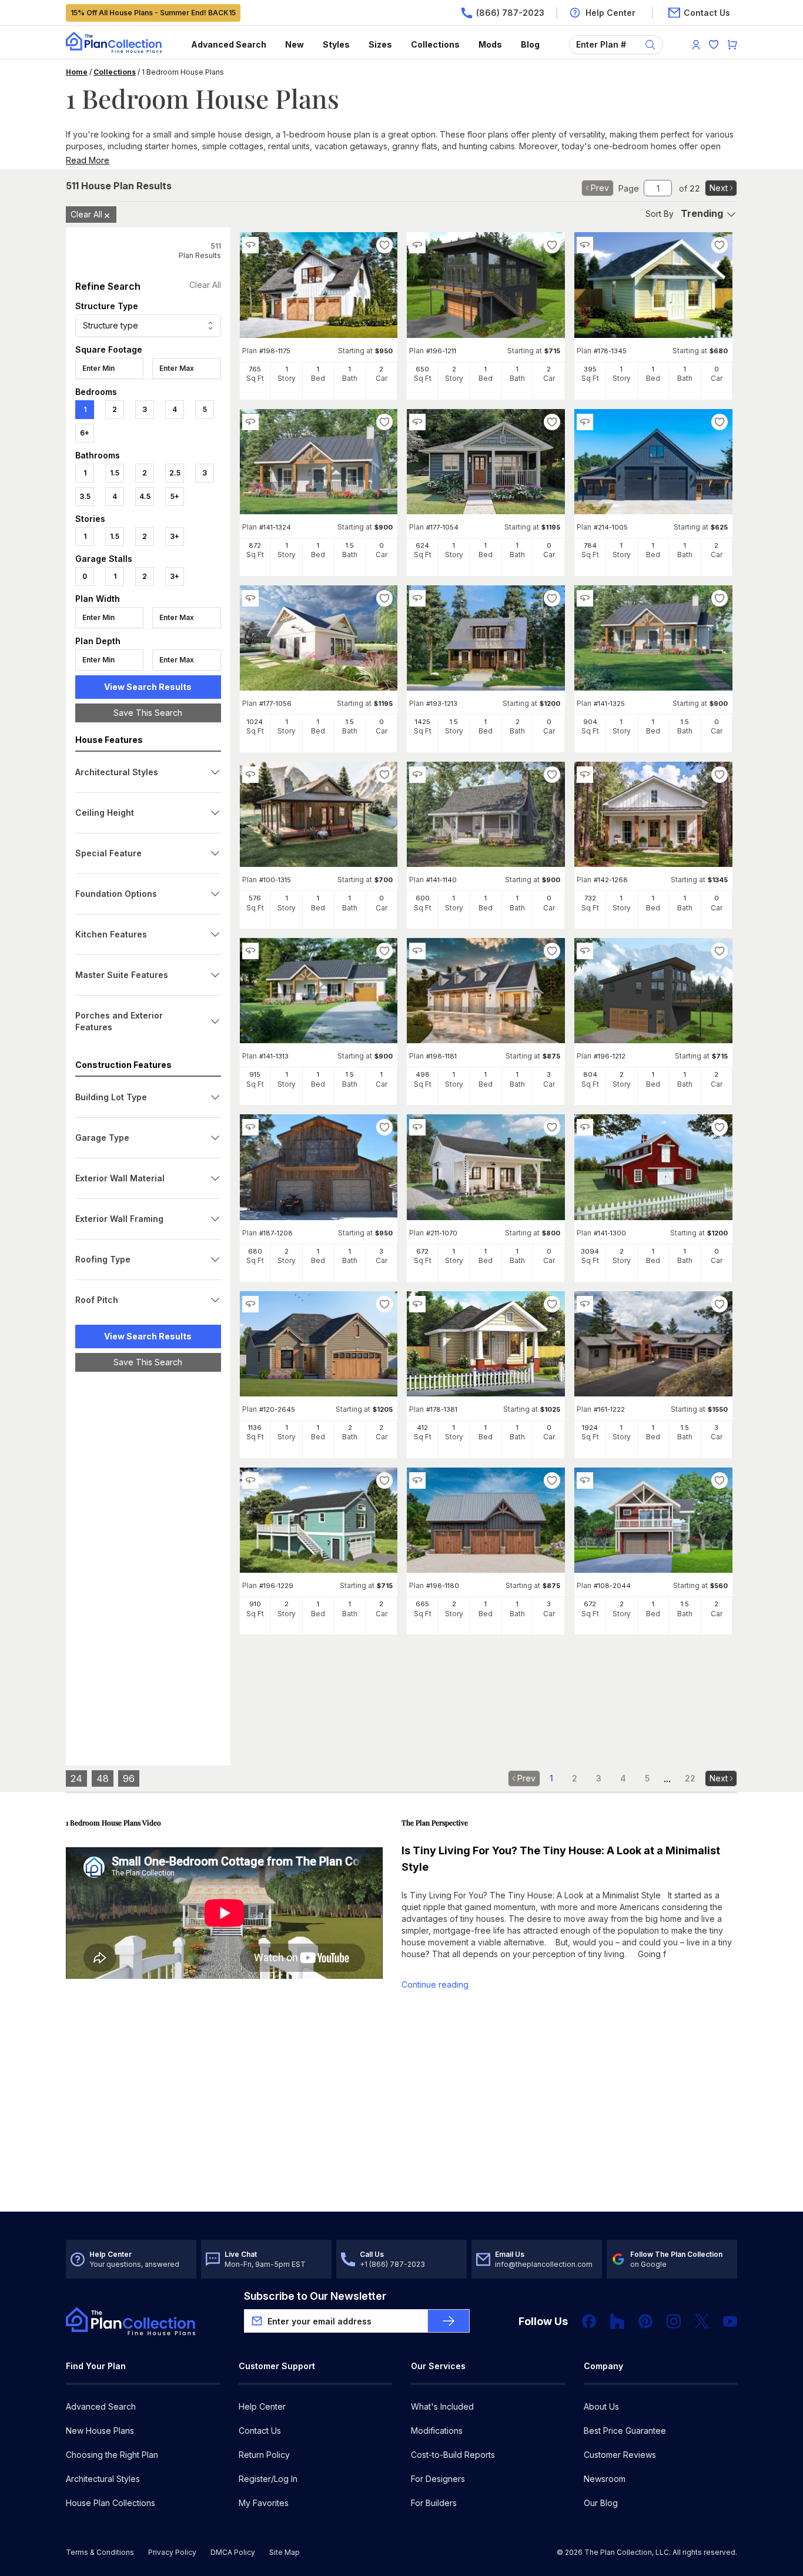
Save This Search (148, 713)
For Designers (438, 2479)
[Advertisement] (148, 1562)
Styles (336, 44)
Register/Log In (268, 2479)
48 (103, 1778)
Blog (530, 44)
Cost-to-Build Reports (453, 2455)
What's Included (442, 2406)
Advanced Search (229, 44)
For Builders (434, 2503)
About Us (601, 2406)
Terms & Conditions (100, 2552)
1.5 (115, 473)
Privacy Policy (172, 2552)
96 (129, 1778)
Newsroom (605, 2479)
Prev (600, 188)
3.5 (85, 496)
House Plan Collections (111, 2503)
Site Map (285, 2552)
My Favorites (264, 2503)
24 (76, 1778)
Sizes (380, 44)
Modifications (437, 2431)
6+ (85, 433)
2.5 (175, 473)
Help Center (262, 2406)
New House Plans (100, 2431)
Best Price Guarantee (625, 2431)
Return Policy (264, 2455)
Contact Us (260, 2431)
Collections (435, 44)
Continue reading (435, 1984)
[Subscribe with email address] (449, 2321)
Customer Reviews (620, 2455)
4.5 (145, 496)
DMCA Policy (233, 2552)
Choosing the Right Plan (112, 2455)
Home (77, 72)
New (295, 44)
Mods (490, 44)
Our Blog (601, 2503)
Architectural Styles (103, 2479)
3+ (175, 536)
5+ (175, 496)
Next (719, 188)
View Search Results (148, 687)
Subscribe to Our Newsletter (315, 2296)
